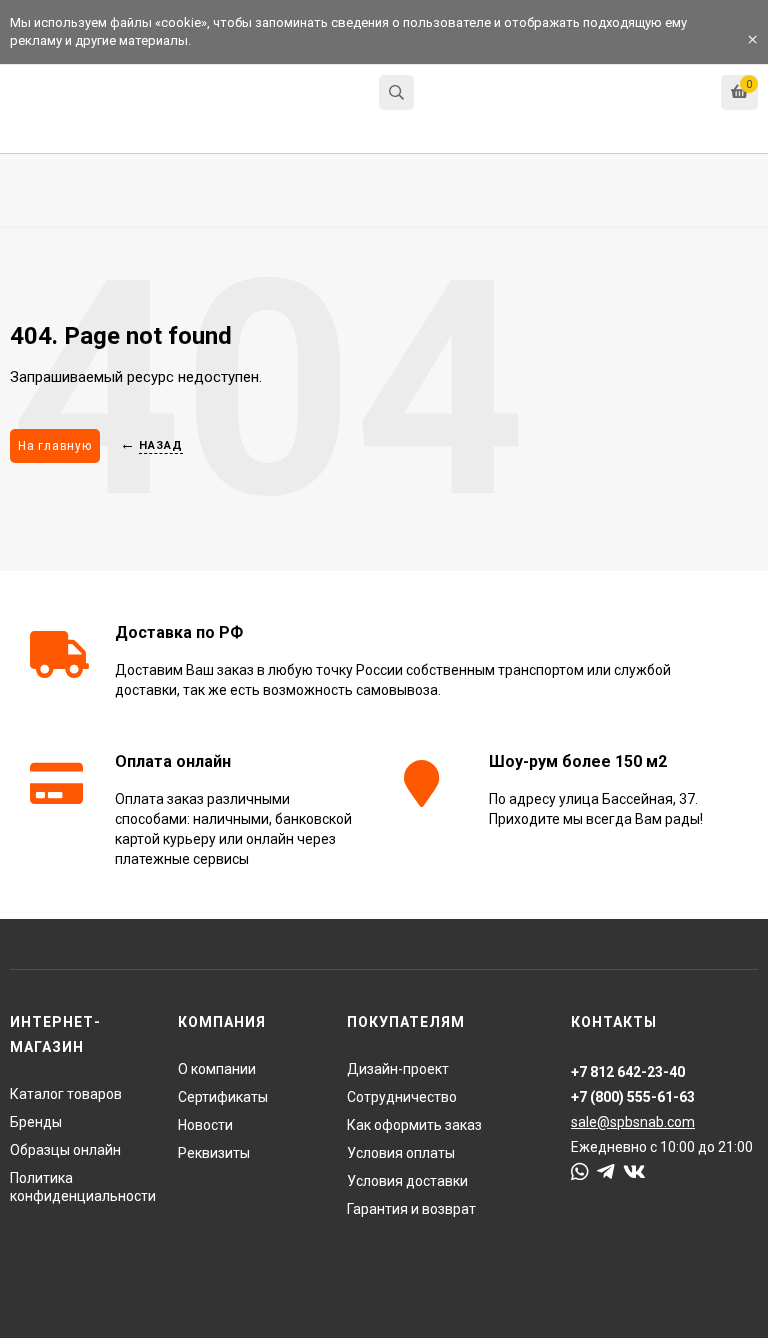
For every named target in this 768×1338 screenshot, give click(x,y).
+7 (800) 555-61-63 (633, 1097)
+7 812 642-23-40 (478, 94)
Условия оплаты (401, 1153)
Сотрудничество (402, 1097)
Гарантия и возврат (411, 1209)
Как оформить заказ (414, 1125)
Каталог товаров (66, 1094)
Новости (205, 1125)
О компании (217, 1069)
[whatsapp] (580, 1172)
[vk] (634, 1172)
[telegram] (606, 1172)
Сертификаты (223, 1097)
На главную (55, 446)
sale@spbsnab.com (633, 1122)
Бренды (36, 1122)
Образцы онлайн (65, 1150)
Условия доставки (407, 1181)
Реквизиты (214, 1153)
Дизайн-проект (398, 1069)
